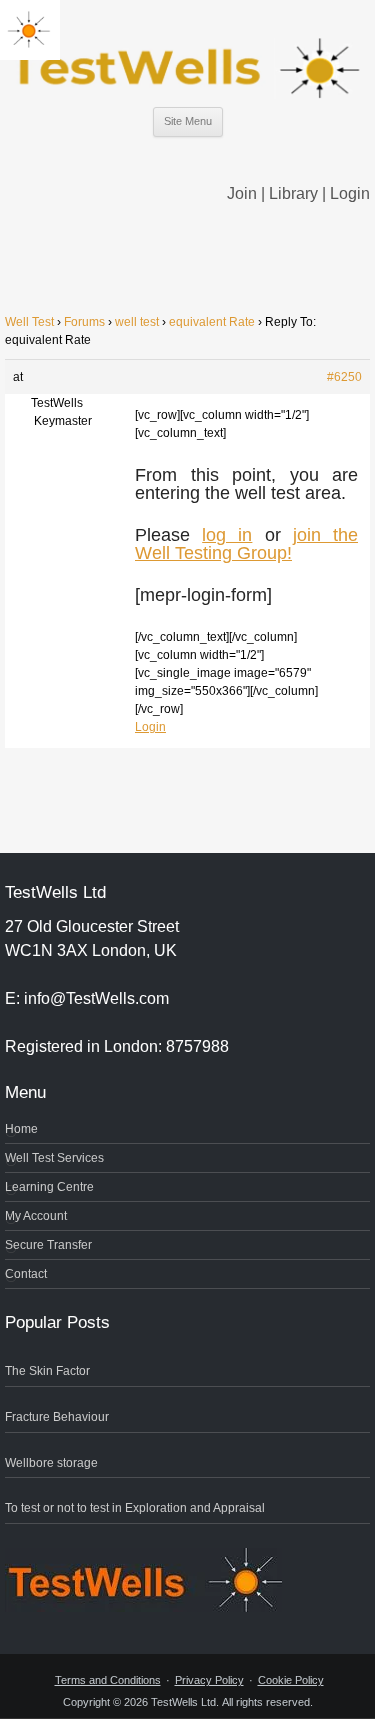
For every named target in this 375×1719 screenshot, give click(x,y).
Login (350, 193)
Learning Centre (49, 1187)
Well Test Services (54, 1158)
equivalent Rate (212, 322)
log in (227, 535)
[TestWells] (187, 52)
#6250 (344, 377)
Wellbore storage (51, 1463)
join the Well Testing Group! (246, 544)
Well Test (29, 322)
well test (137, 322)
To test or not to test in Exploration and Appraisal (135, 1508)
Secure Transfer (48, 1245)
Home (21, 1129)
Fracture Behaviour (57, 1417)
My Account (36, 1216)
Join (242, 193)
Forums (84, 322)
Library (293, 193)
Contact (26, 1274)
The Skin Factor (47, 1371)
